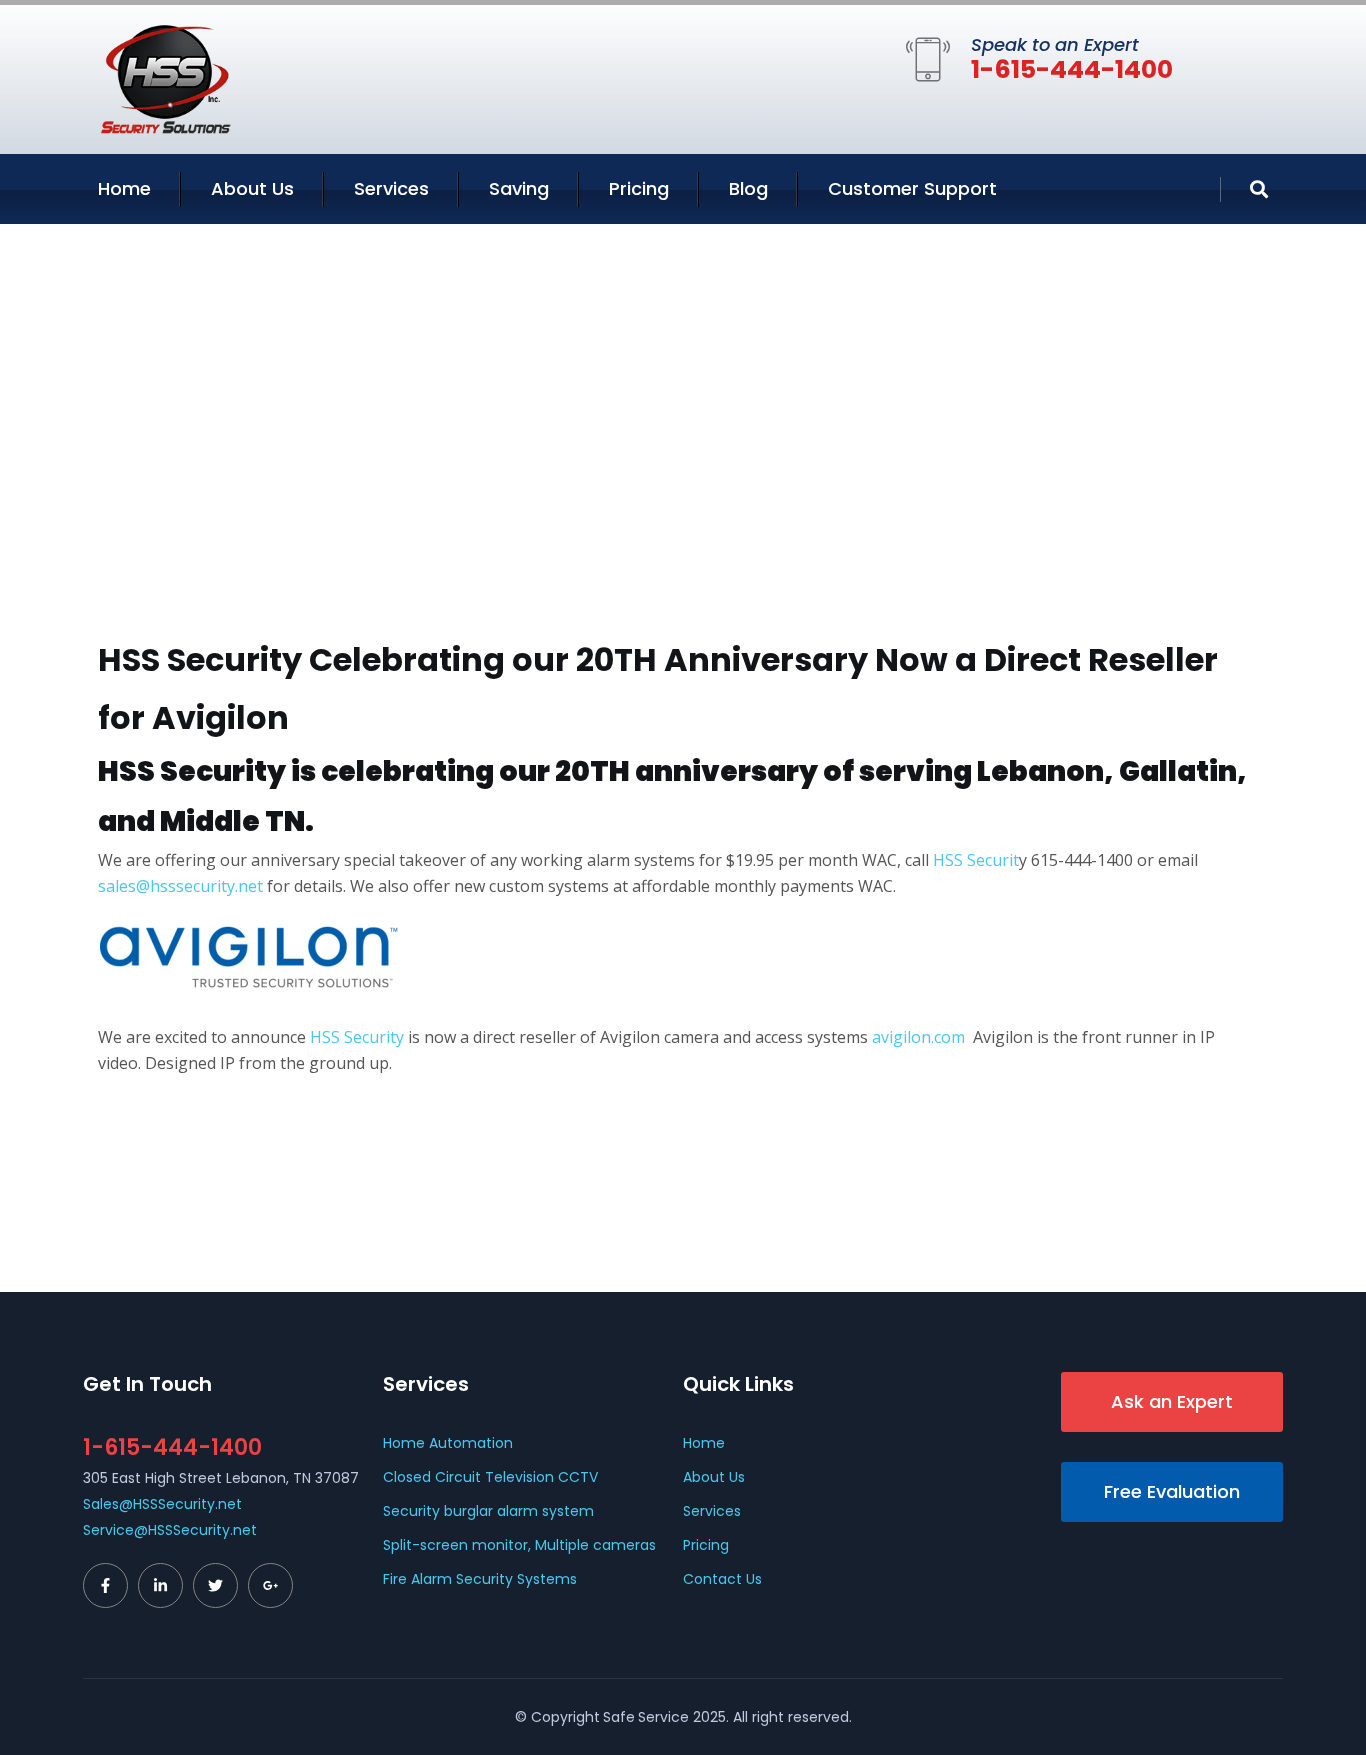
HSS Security (357, 1037)
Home (124, 188)
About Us (252, 188)
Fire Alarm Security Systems (480, 1579)
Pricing (639, 188)
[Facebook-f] (105, 1585)
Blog (748, 188)
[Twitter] (215, 1585)
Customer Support (912, 188)
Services (391, 188)
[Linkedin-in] (160, 1585)
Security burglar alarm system (488, 1511)
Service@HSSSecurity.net (170, 1530)
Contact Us (722, 1579)
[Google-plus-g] (270, 1585)
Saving (519, 188)
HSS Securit (976, 860)
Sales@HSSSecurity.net (162, 1504)
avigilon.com (916, 1037)
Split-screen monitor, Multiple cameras (519, 1545)
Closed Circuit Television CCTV (490, 1477)
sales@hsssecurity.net (180, 886)
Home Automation (448, 1443)
